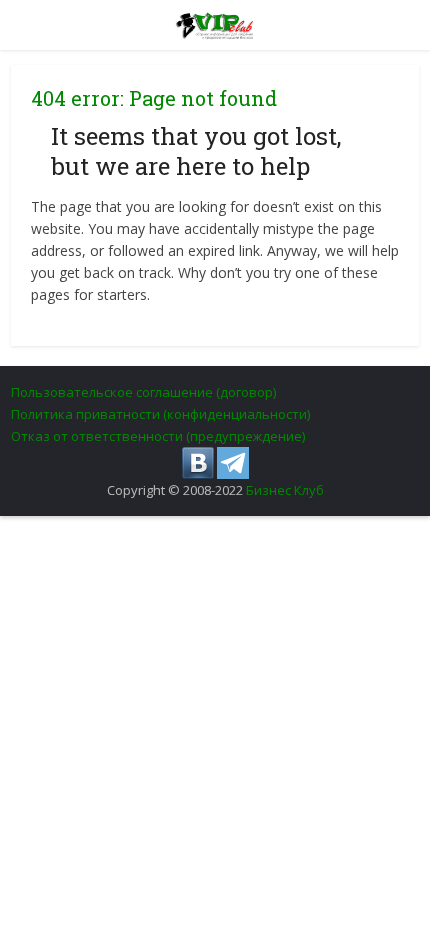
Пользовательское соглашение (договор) (143, 392)
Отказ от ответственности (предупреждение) (158, 436)
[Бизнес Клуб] (215, 22)
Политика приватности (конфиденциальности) (160, 414)
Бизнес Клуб (285, 490)
